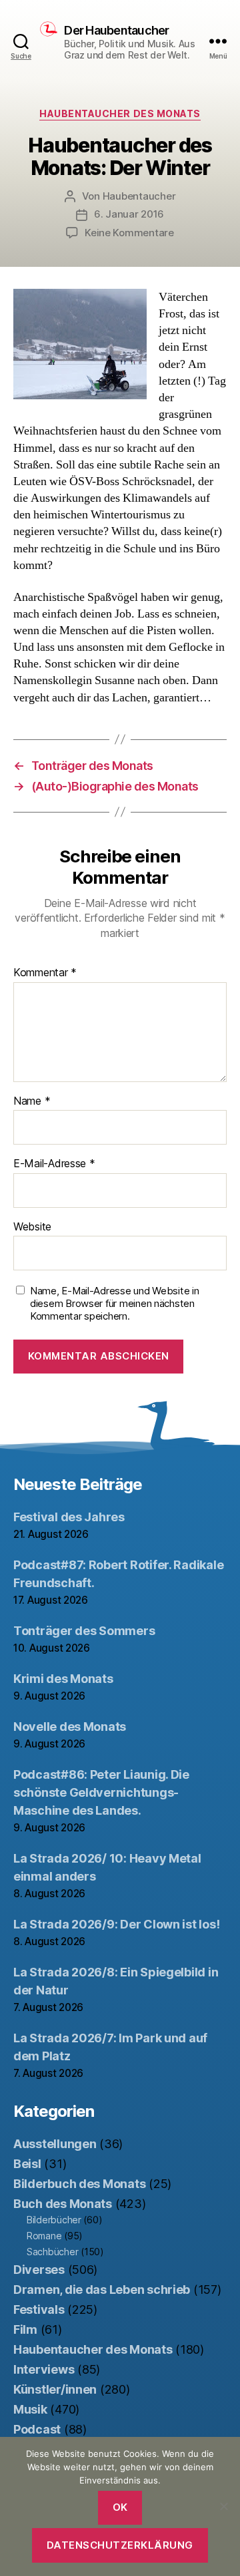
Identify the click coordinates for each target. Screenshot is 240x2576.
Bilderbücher (54, 2220)
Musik (30, 2409)
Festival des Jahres (69, 1517)
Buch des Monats (63, 2204)
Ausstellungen (55, 2144)
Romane (44, 2236)
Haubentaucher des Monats (120, 113)
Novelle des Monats (70, 1727)
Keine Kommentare (129, 233)
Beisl (27, 2164)
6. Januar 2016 (129, 214)
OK (120, 2507)
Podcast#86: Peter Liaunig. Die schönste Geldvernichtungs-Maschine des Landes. (101, 1792)
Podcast (37, 2429)
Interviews (44, 2369)
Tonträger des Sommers (84, 1631)
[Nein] (223, 2506)
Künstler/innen (55, 2389)
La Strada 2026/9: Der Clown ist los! (116, 1924)
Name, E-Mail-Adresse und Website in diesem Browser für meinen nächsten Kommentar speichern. (115, 1304)
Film (25, 2329)
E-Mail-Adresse (54, 1164)
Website (32, 1227)
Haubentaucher (139, 196)
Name (32, 1101)
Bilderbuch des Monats (79, 2184)
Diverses (39, 2270)
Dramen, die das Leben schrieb (102, 2290)
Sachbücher (52, 2252)
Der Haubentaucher (116, 31)
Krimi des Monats (63, 1679)
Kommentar (45, 973)
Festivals (39, 2309)
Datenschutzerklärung (120, 2545)
